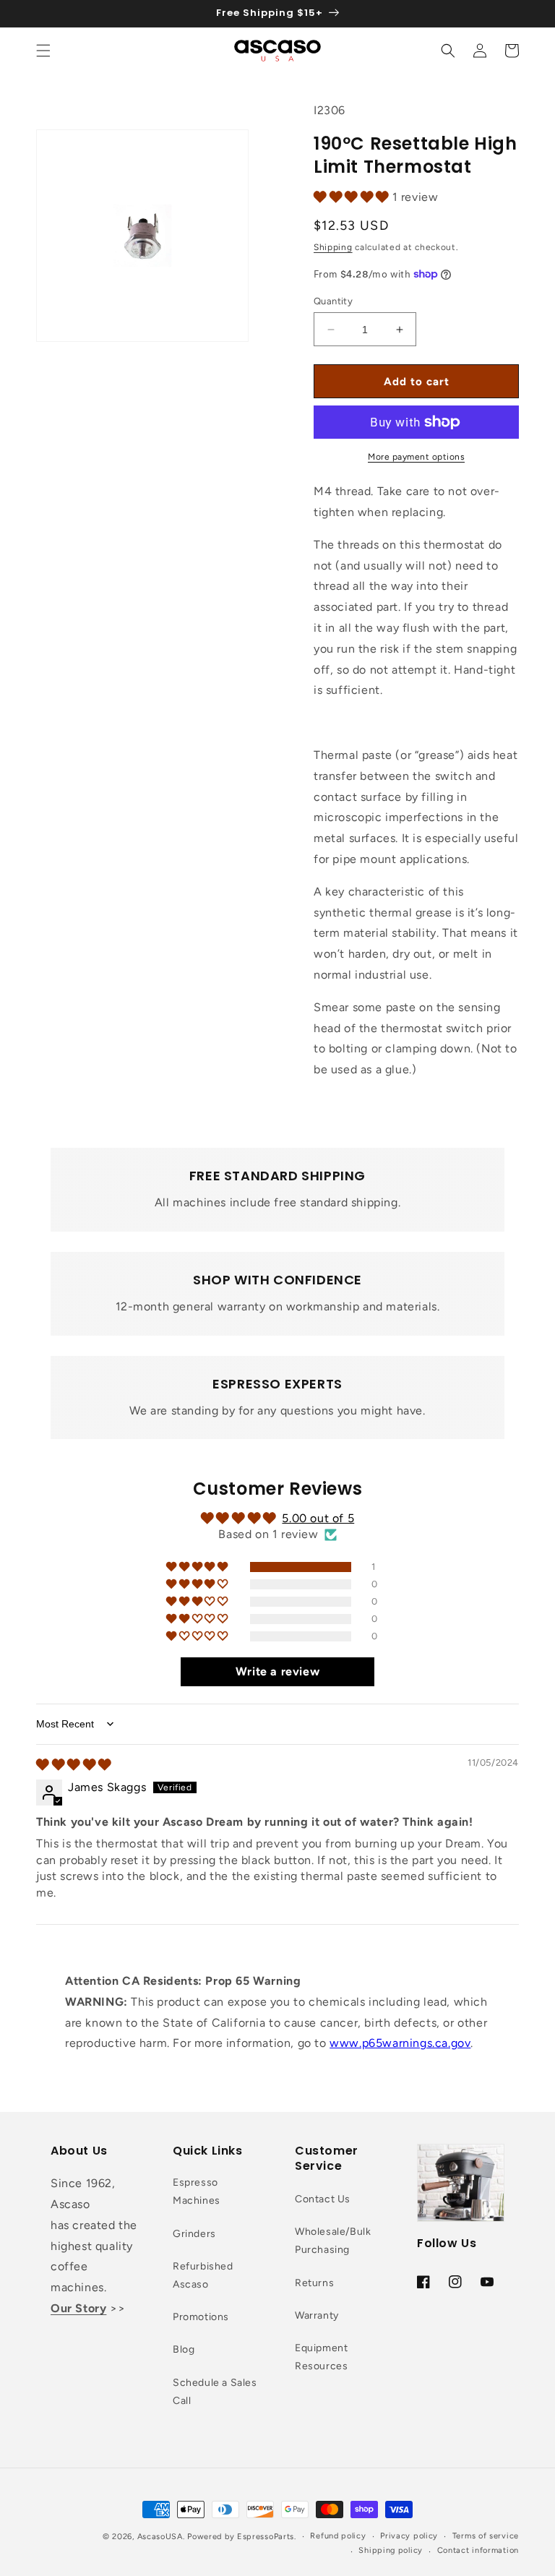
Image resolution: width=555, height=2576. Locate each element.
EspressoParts (266, 2537)
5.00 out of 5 (318, 1518)
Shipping (333, 247)
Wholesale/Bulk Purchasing (333, 2241)
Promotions (201, 2317)
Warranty (317, 2315)
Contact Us (323, 2199)
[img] (74, 1765)
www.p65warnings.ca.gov (400, 2043)
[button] (43, 51)
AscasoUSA (160, 2537)
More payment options (416, 457)
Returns (314, 2283)
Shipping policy (391, 2550)
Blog (184, 2349)
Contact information (478, 2550)
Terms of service (486, 2536)
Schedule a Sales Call (215, 2392)
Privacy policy (409, 2536)
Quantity (333, 301)
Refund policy (338, 2536)
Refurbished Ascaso (203, 2275)
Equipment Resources (321, 2357)
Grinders (194, 2234)
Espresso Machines (197, 2191)
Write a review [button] (277, 1671)
